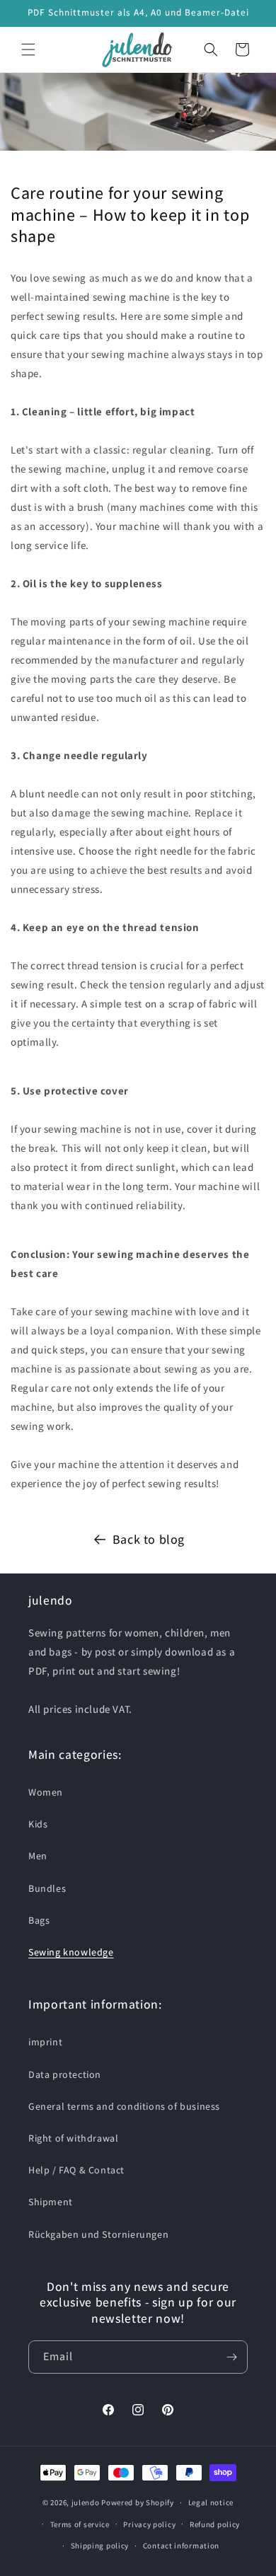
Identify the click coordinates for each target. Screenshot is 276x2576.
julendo (86, 2502)
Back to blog (149, 1539)
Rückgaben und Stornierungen (98, 2234)
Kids (38, 1824)
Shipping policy (100, 2546)
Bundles (47, 1888)
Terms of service (80, 2524)
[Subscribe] (231, 2357)
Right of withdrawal (73, 2138)
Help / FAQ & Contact (76, 2170)
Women (46, 1792)
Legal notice (211, 2502)
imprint (45, 2042)
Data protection (65, 2074)
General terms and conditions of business (124, 2106)
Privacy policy (149, 2524)
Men (38, 1856)
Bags (39, 1920)
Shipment (51, 2202)
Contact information (181, 2546)
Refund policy (215, 2524)
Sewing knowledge (71, 1952)
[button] (28, 50)
